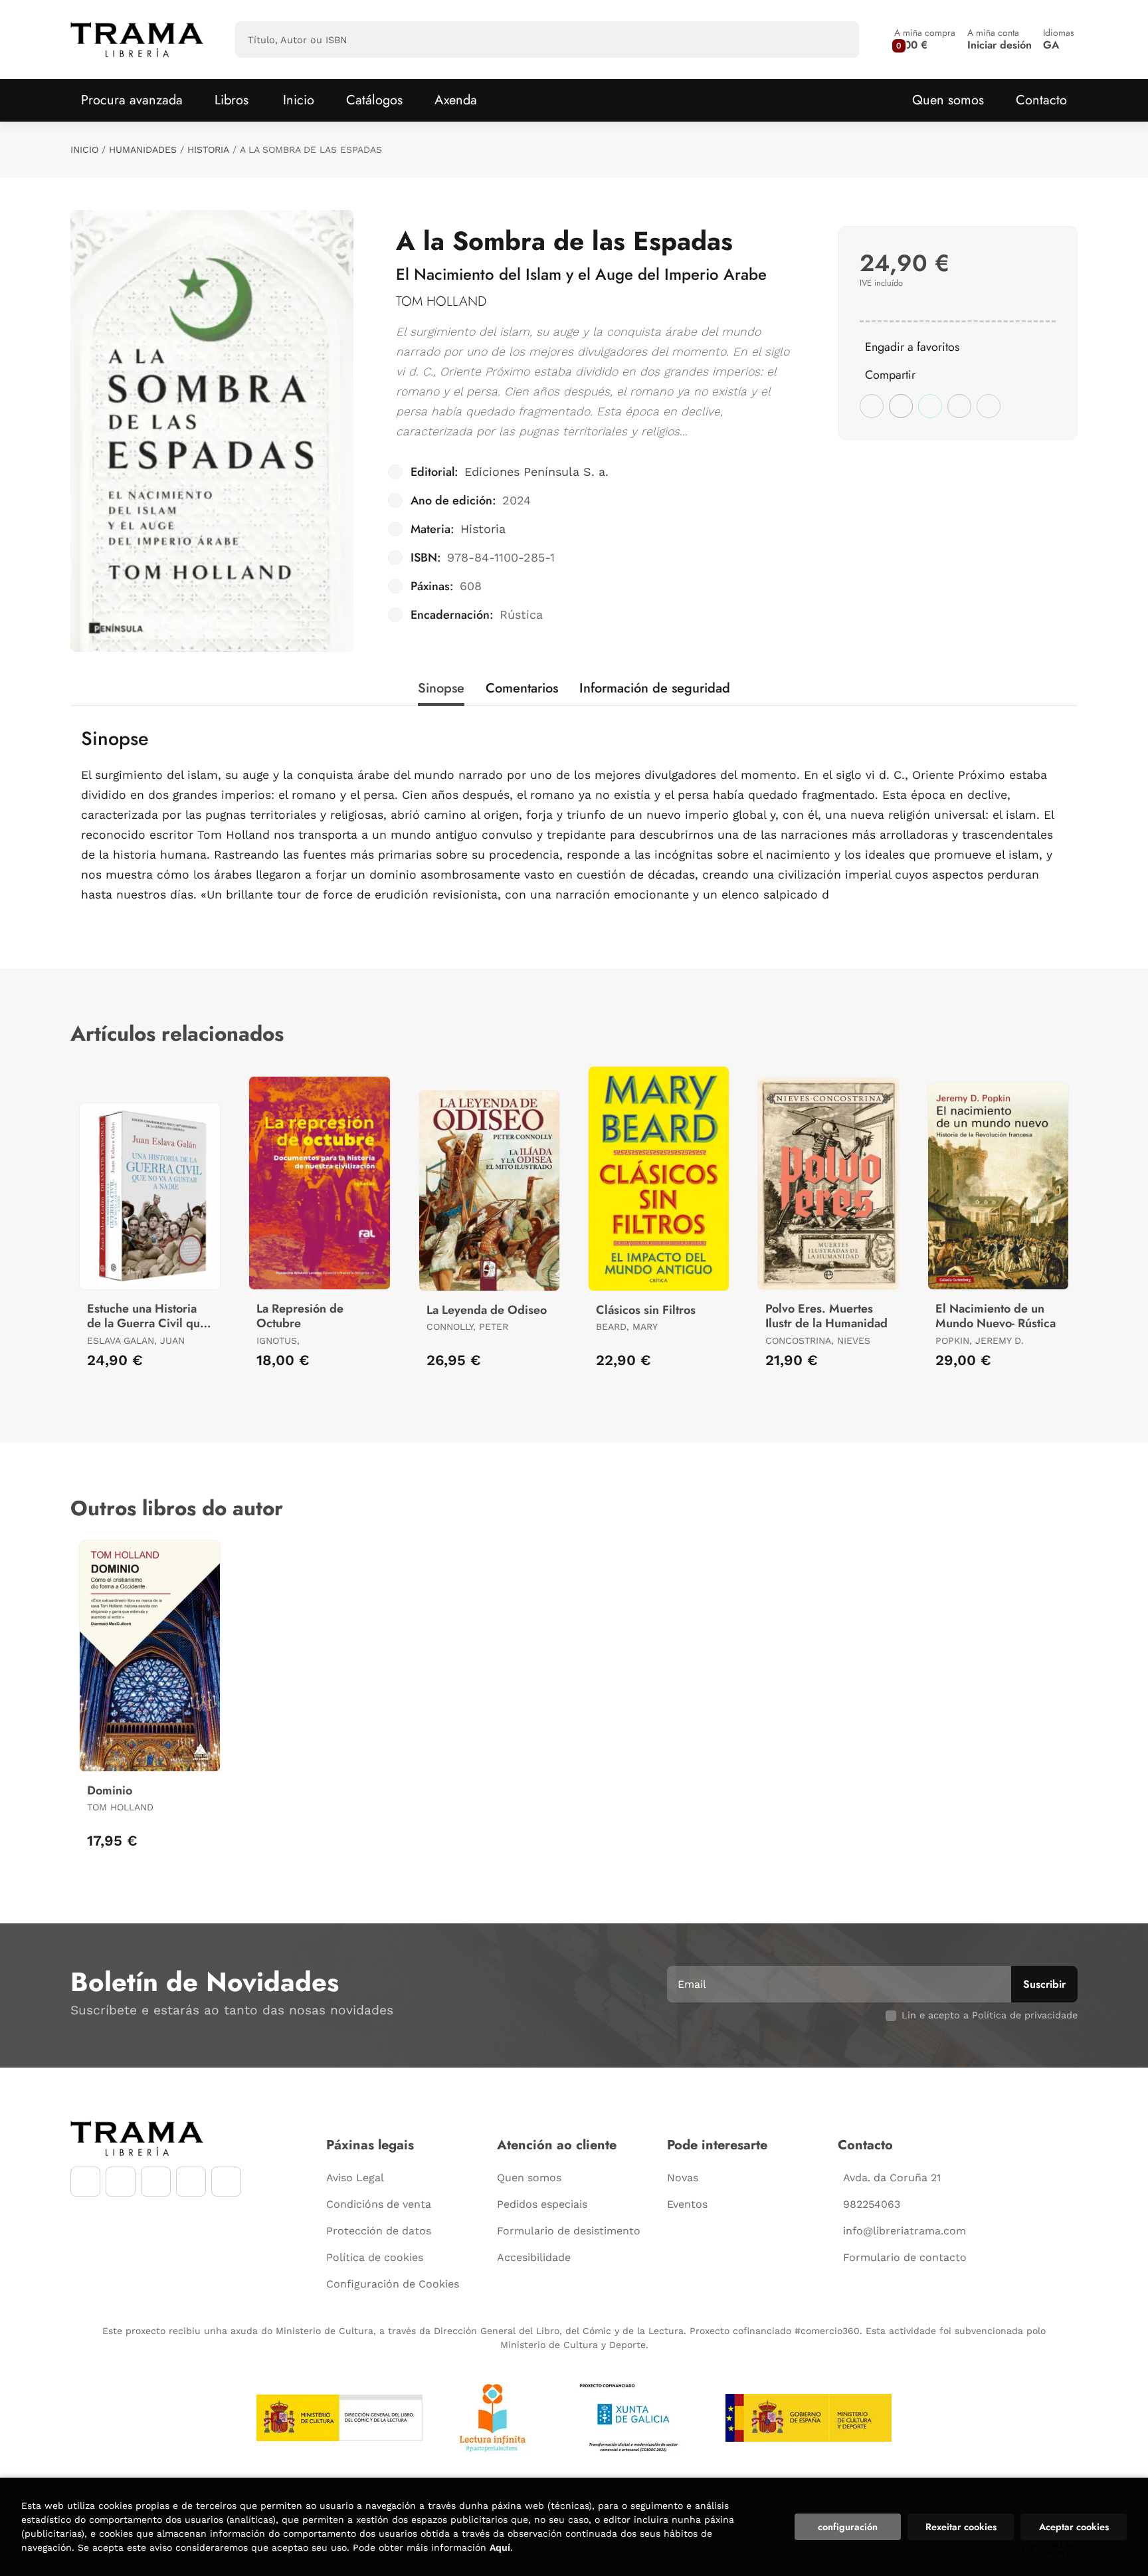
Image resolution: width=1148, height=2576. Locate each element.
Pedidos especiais (542, 2204)
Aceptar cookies (1074, 2527)
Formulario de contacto (905, 2257)
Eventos (687, 2204)
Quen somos (948, 100)
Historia (208, 150)
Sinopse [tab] (441, 688)
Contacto (1041, 100)
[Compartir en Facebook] (872, 406)
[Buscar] (837, 40)
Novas (683, 2178)
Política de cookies (375, 2257)
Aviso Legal (355, 2178)
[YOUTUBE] (156, 2182)
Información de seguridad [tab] (655, 688)
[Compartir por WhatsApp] (930, 406)
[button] (925, 40)
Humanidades (143, 150)
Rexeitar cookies (961, 2527)
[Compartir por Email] (959, 406)
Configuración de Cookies (393, 2284)
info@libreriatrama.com (905, 2231)
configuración (848, 2527)
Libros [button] (232, 100)
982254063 (872, 2204)
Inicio (84, 150)
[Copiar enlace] (989, 406)
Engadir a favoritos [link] (912, 347)
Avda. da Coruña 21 (892, 2178)
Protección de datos (379, 2231)
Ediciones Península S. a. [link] (536, 472)
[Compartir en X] (901, 406)
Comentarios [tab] (522, 688)
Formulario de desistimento (569, 2231)
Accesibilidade (534, 2257)
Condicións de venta (379, 2204)
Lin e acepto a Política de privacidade (990, 2015)
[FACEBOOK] (85, 2182)
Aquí (500, 2547)
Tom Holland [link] (441, 301)
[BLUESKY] (226, 2182)
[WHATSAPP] (191, 2182)
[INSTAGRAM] (121, 2182)
